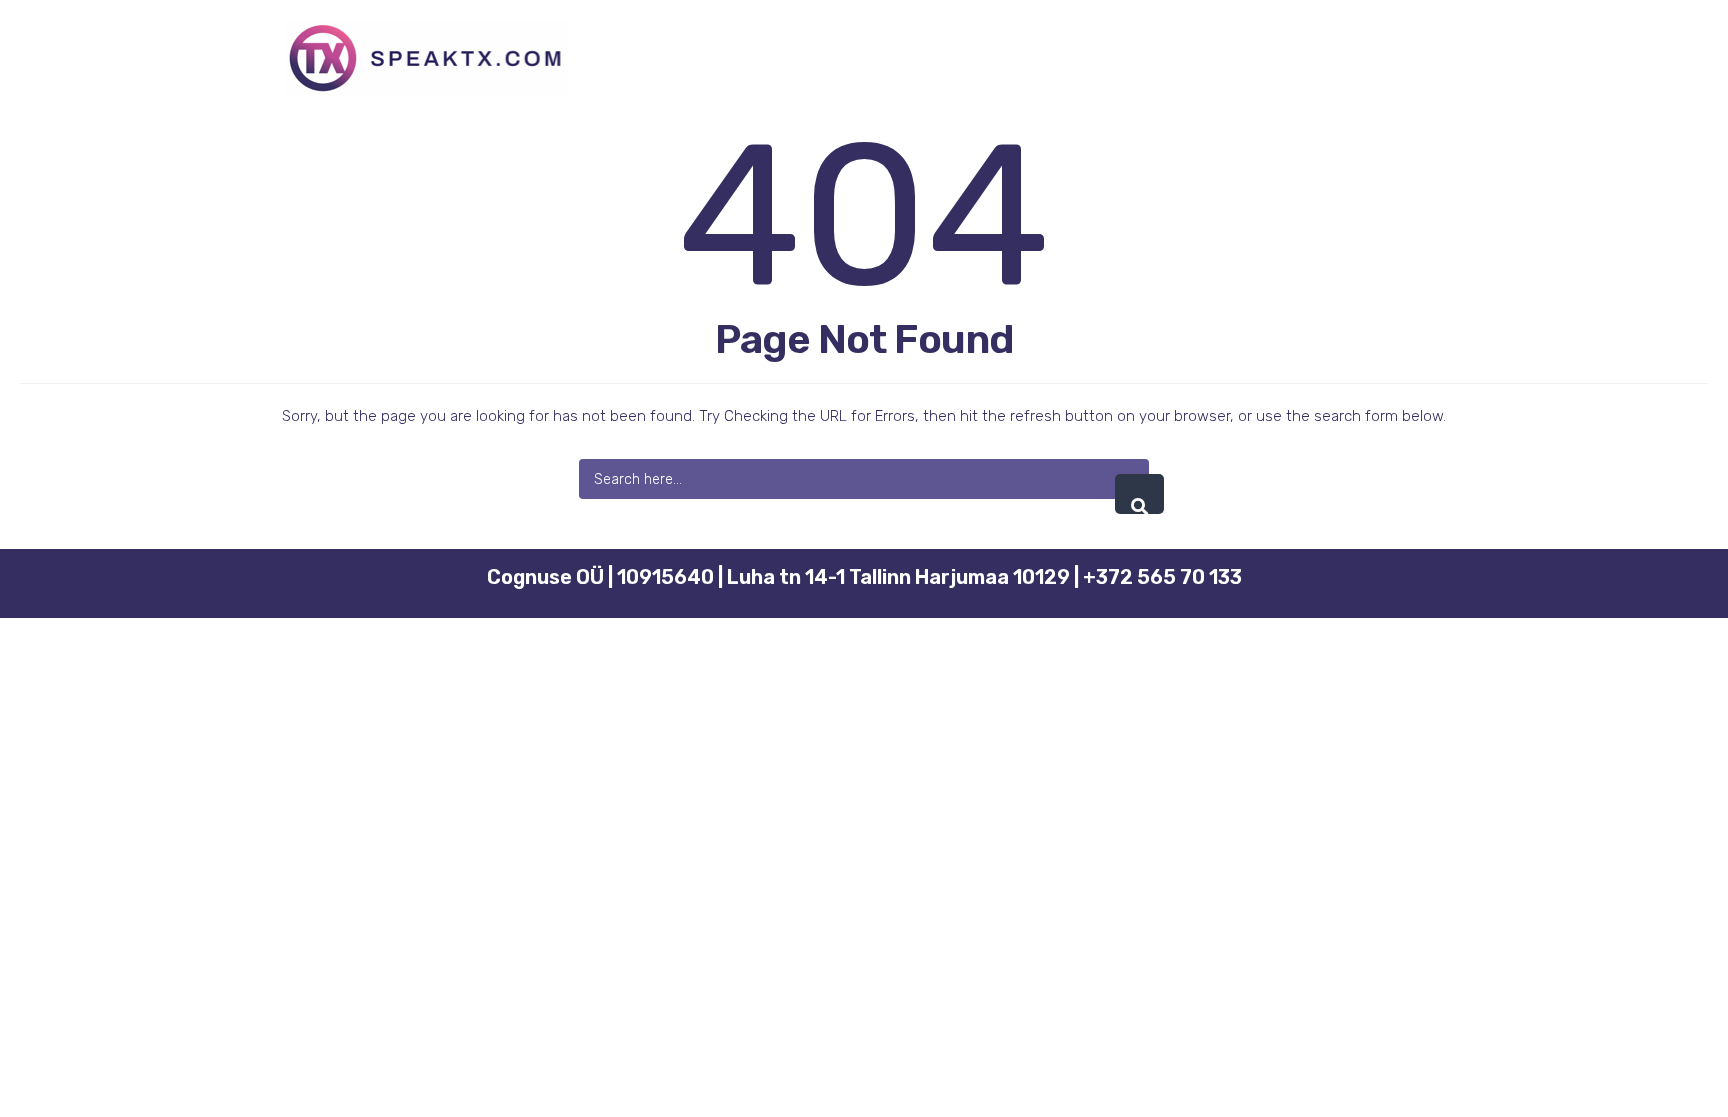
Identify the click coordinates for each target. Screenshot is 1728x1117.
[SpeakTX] (427, 58)
